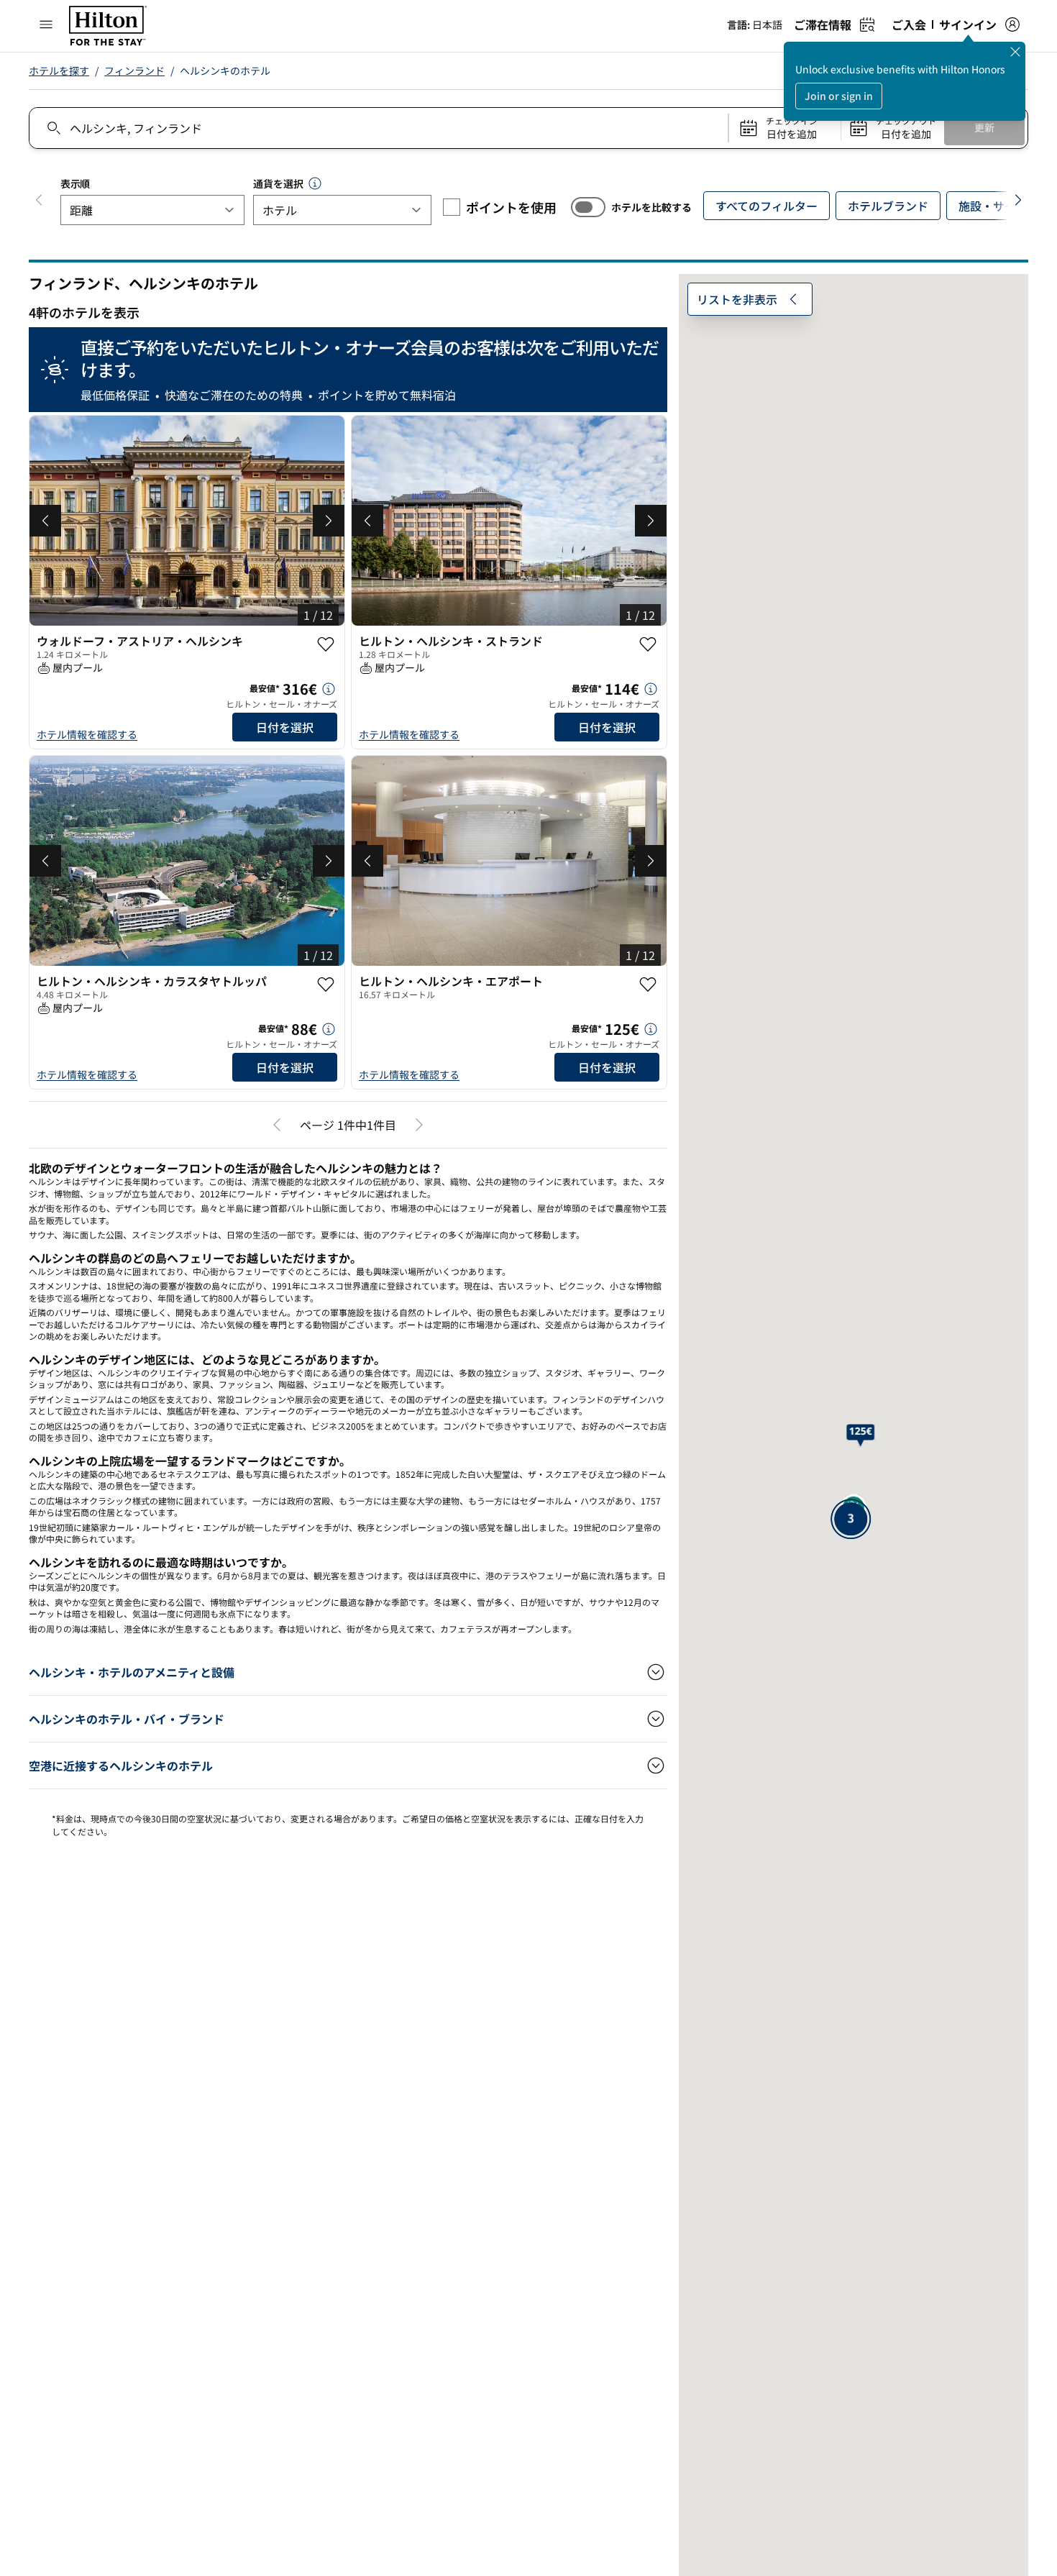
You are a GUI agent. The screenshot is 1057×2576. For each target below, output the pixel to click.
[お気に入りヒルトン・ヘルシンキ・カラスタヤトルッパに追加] (326, 985)
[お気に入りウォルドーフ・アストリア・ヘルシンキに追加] (326, 644)
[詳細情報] (329, 689)
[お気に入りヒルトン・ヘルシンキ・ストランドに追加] (648, 644)
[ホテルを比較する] (588, 207)
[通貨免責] (315, 183)
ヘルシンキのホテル (225, 70)
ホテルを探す (59, 70)
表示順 (75, 183)
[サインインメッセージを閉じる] (1015, 52)
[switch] (588, 207)
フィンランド (134, 70)
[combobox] (378, 128)
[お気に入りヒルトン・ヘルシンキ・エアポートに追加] (648, 985)
